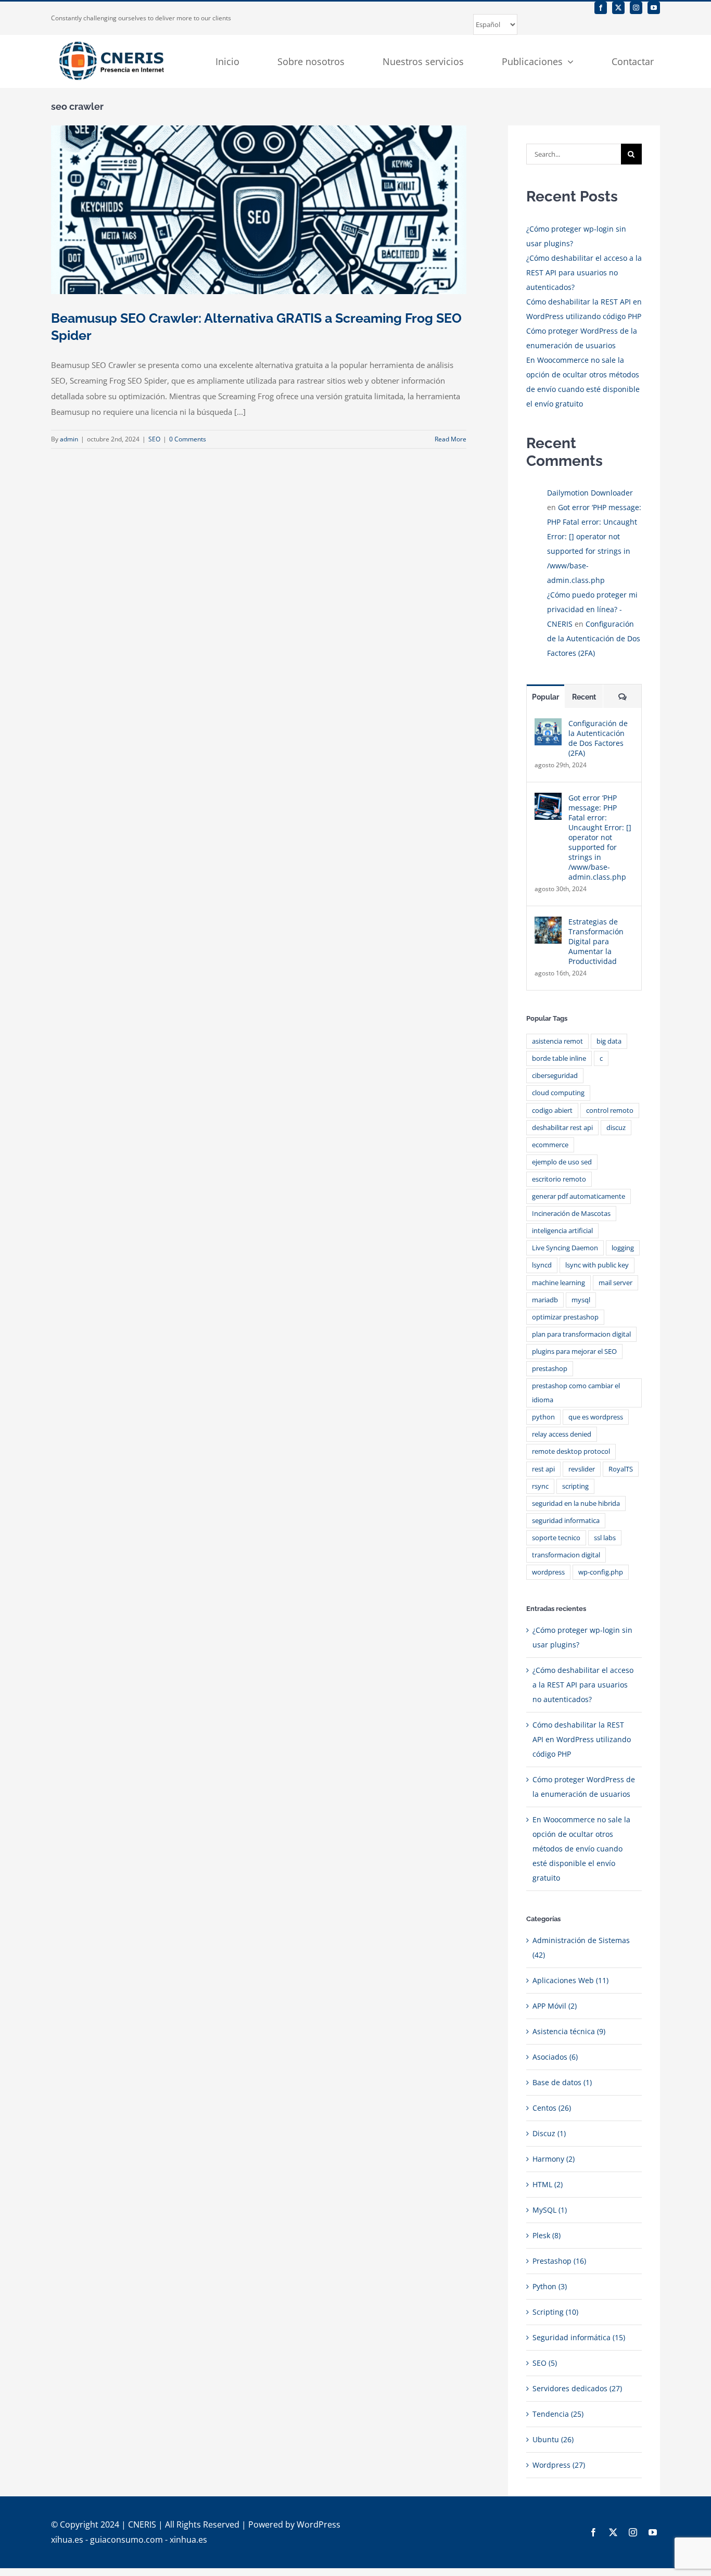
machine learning (558, 1283)
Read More (450, 439)
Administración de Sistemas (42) (581, 1947)
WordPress (319, 2524)
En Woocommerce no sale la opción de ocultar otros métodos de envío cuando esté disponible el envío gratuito (581, 1849)
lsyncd (542, 1265)
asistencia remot (557, 1041)
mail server (615, 1283)
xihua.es (67, 2540)
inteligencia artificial (562, 1231)
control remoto (610, 1111)
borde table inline (559, 1058)
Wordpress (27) (559, 2465)
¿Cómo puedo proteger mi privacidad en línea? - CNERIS (592, 609)
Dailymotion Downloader (590, 493)
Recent (584, 697)
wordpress (548, 1572)
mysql (581, 1300)
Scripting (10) (555, 2312)
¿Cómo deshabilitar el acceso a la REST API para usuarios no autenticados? (584, 272)
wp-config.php (601, 1572)
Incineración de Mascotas (571, 1214)
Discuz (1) (549, 2133)
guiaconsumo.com (126, 2540)
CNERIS (142, 2524)
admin (69, 439)
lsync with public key (597, 1265)
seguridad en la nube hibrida (576, 1503)
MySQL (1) (550, 2210)
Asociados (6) (555, 2057)
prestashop (550, 1369)
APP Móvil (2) (555, 2006)
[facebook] (601, 8)
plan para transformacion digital (581, 1334)
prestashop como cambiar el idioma (576, 1393)
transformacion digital (566, 1555)
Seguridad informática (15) (579, 2337)
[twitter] (618, 8)
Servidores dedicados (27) (577, 2388)
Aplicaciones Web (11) (570, 1980)
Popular (545, 697)
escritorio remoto (559, 1179)
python (543, 1417)
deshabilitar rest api (562, 1128)
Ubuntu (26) (553, 2439)
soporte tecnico (556, 1538)
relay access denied (562, 1434)
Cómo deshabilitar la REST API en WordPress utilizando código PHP (582, 1739)
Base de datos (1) (562, 2082)
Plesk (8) (547, 2235)
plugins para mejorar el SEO (574, 1352)
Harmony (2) (554, 2159)
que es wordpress (596, 1417)
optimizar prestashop (565, 1317)
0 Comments (188, 439)
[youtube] (654, 8)
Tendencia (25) (558, 2414)
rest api (543, 1469)
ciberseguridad (555, 1076)
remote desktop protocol (571, 1451)
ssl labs (605, 1538)
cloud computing (558, 1093)
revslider (582, 1469)
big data (609, 1041)
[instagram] (636, 8)
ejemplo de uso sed (562, 1162)
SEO (154, 439)
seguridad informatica (566, 1521)
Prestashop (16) (559, 2261)
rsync (540, 1486)
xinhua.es (188, 2540)
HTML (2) (548, 2184)
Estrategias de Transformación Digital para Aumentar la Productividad (596, 941)
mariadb (545, 1300)
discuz (616, 1128)
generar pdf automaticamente (579, 1196)
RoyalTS (621, 1469)
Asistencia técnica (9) (569, 2031)
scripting (575, 1486)
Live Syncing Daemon (565, 1248)
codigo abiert (552, 1111)
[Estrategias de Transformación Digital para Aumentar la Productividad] (548, 924)
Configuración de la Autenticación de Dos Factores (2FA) (594, 638)
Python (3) (550, 2286)
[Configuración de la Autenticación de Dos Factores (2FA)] (548, 725)
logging (623, 1248)
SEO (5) (545, 2363)
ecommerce (550, 1145)
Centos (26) (552, 2108)
